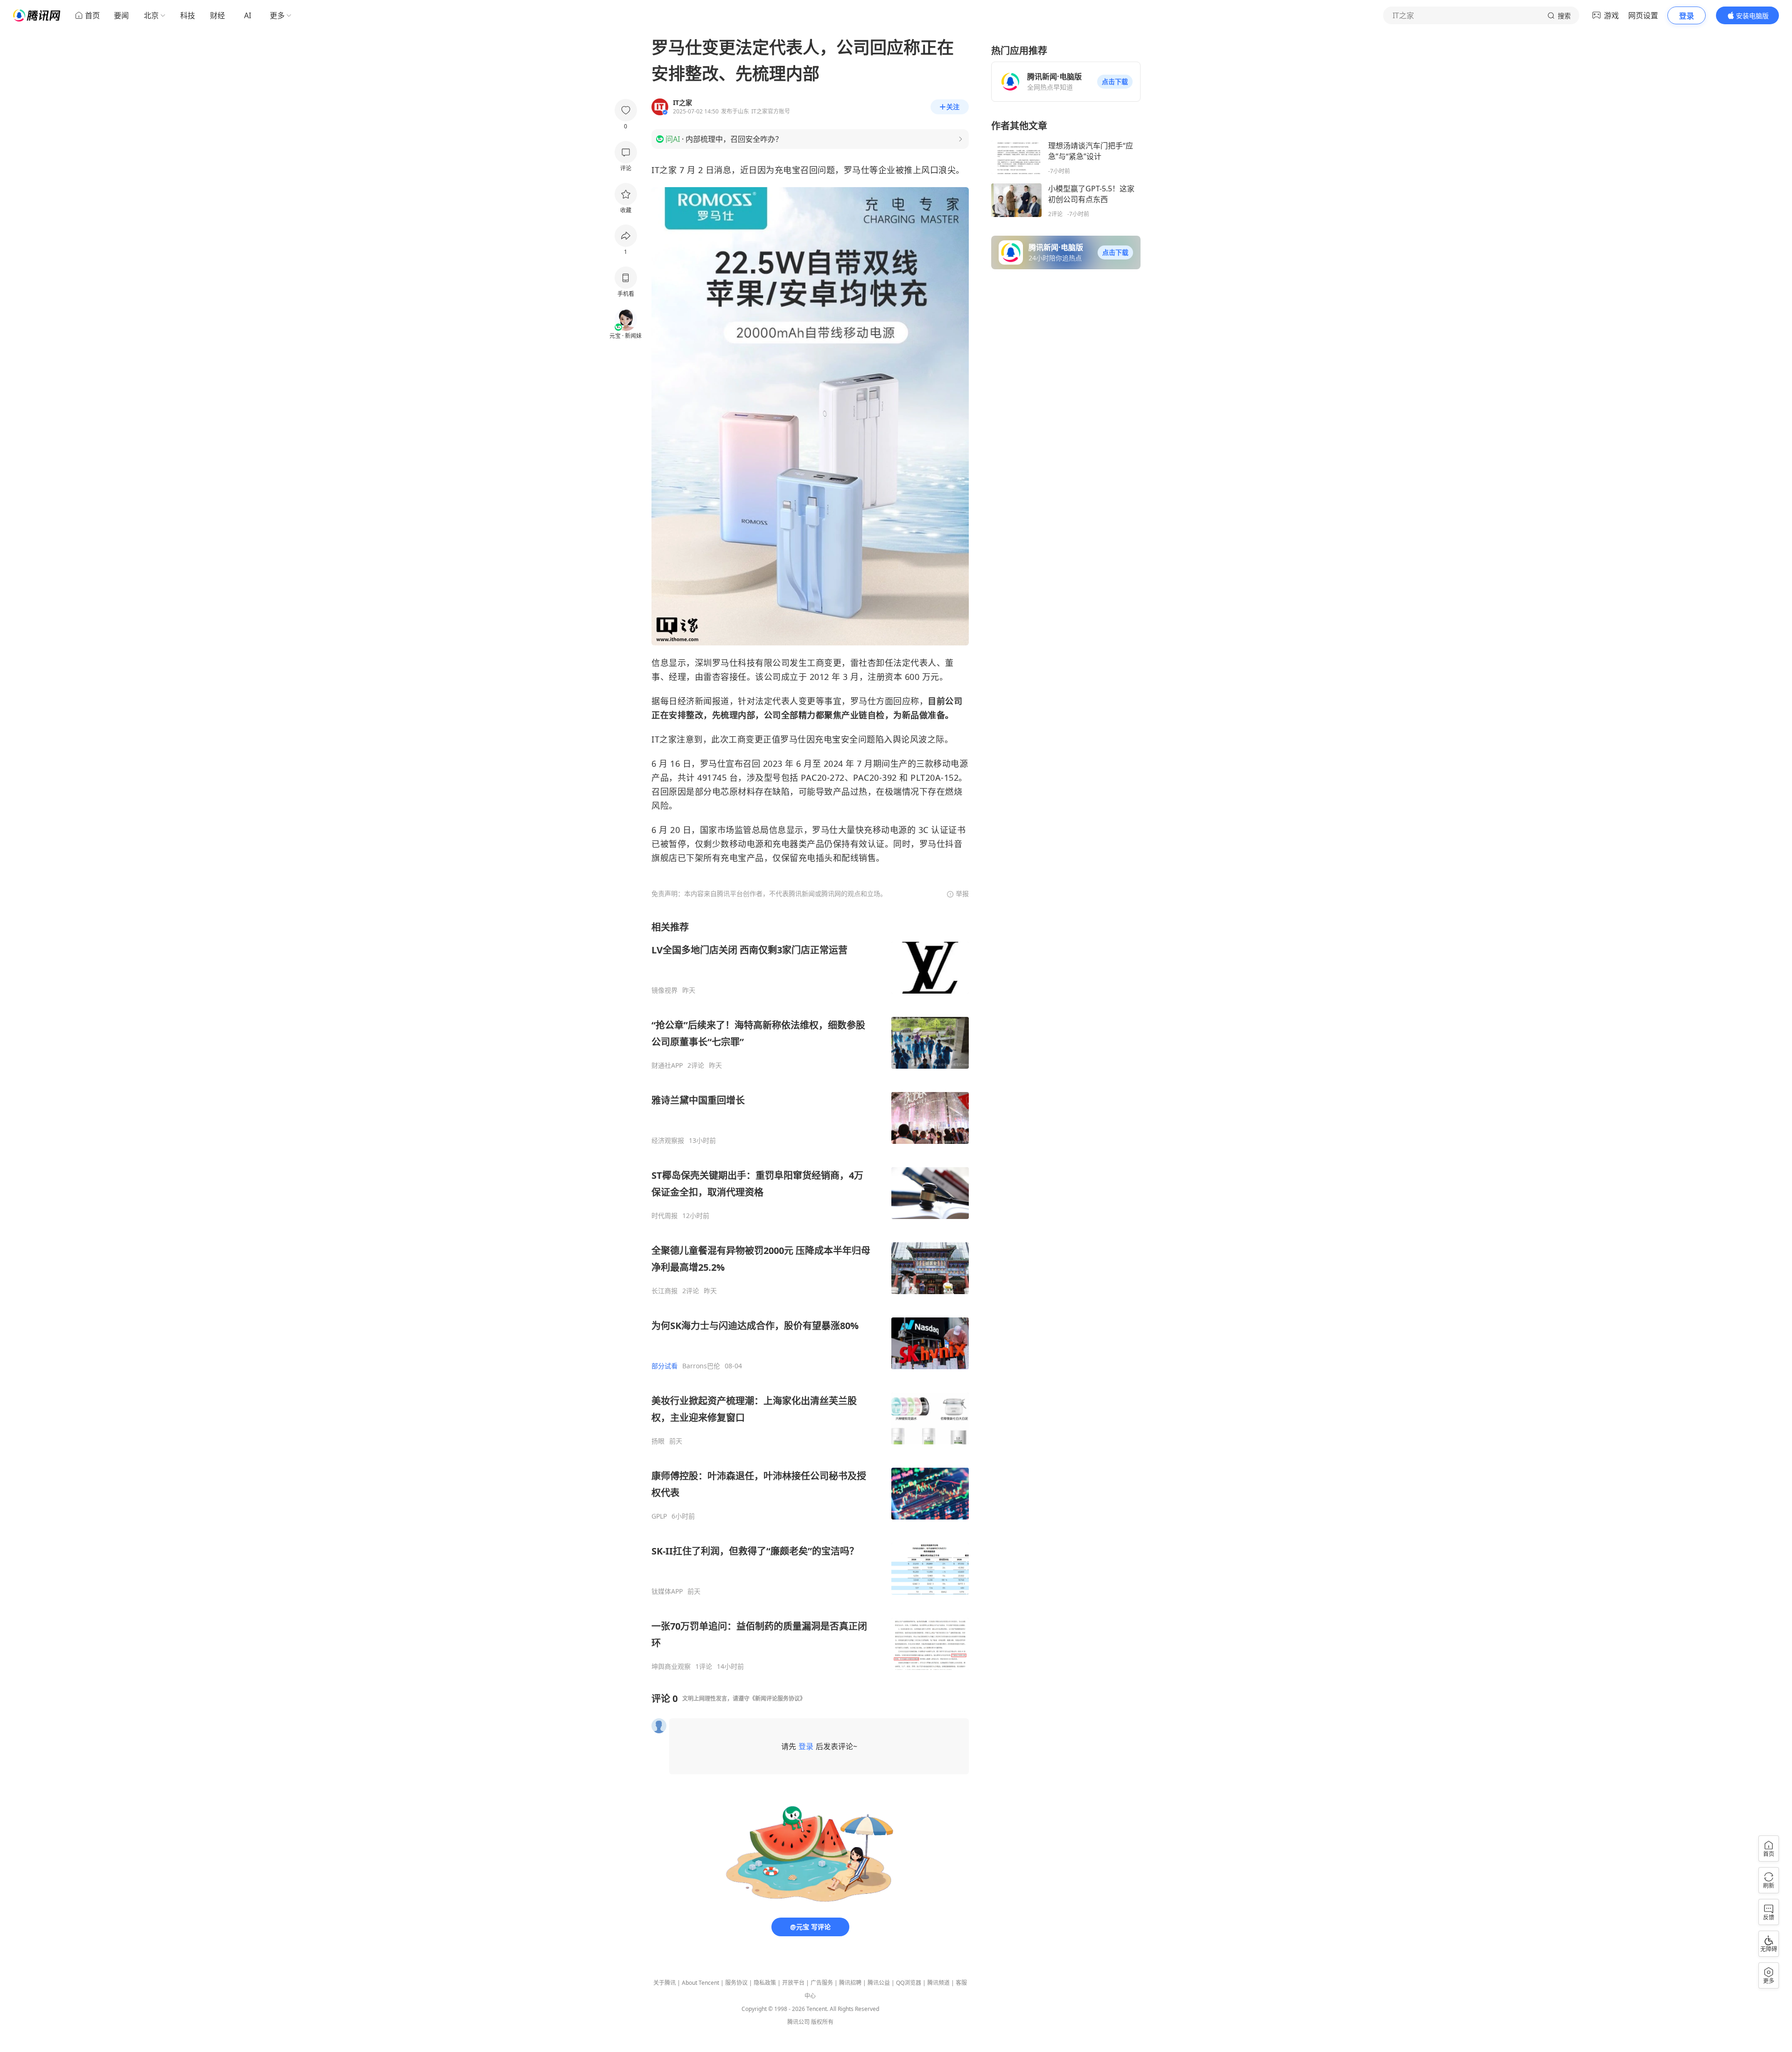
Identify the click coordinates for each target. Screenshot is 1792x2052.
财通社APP (667, 1065)
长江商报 (665, 1291)
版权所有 (822, 2022)
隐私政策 (765, 1983)
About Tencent (700, 1983)
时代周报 (665, 1216)
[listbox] (810, 1296)
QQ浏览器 (909, 1983)
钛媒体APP (667, 1591)
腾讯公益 (879, 1983)
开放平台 (793, 1983)
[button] (1115, 82)
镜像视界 (665, 990)
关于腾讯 (665, 1983)
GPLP (659, 1516)
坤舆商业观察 (671, 1667)
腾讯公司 (798, 2022)
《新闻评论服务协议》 (777, 1698)
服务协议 (736, 1983)
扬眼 (658, 1441)
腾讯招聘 (850, 1983)
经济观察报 (668, 1141)
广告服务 (822, 1983)
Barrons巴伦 (701, 1366)
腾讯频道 (938, 1983)
